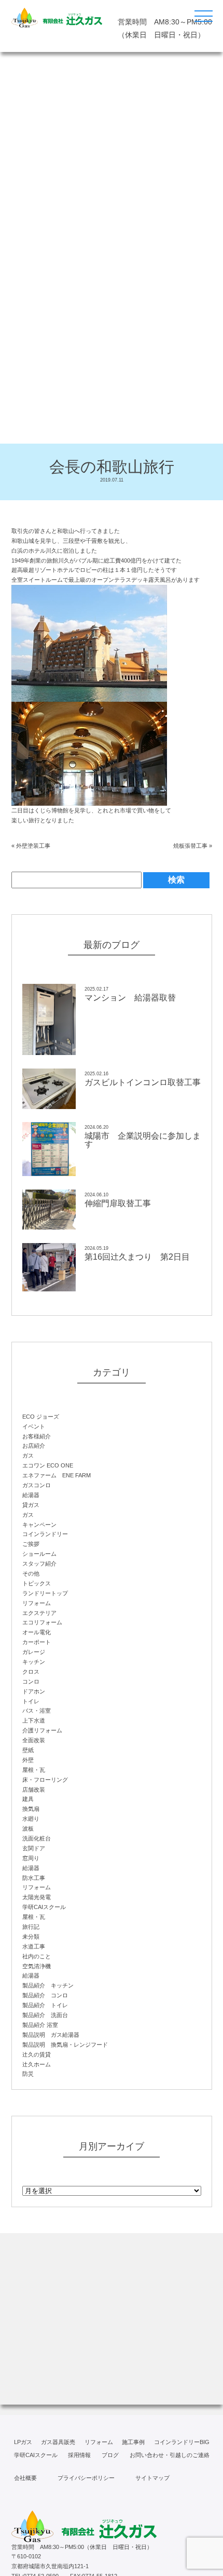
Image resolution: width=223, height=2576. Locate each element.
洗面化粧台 (37, 1838)
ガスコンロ (37, 1485)
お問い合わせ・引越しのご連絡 (170, 2455)
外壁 (28, 1760)
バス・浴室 (37, 1711)
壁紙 (28, 1750)
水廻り (31, 1819)
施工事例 (133, 2442)
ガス (28, 1456)
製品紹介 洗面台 (45, 2015)
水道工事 (34, 1946)
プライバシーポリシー (86, 2478)
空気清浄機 (37, 1966)
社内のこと (37, 1956)
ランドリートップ (45, 1593)
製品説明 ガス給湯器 (51, 2035)
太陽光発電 (37, 1897)
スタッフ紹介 (39, 1564)
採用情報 (79, 2455)
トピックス (37, 1583)
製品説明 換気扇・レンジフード (65, 2045)
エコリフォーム (42, 1622)
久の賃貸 (37, 2054)
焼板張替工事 (190, 846)
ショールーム (39, 1554)
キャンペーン (39, 1525)
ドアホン (34, 1691)
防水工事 (34, 1878)
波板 (28, 1828)
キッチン (34, 1662)
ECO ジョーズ (41, 1417)
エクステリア (39, 1613)
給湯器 (31, 1495)
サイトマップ (152, 2478)
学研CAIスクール (44, 1907)
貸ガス (31, 1505)
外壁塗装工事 (33, 846)
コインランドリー (45, 1534)
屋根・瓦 (34, 1770)
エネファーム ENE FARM (57, 1475)
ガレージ (34, 1652)
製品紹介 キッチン (48, 1985)
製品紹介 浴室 (40, 2025)
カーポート (37, 1642)
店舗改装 (34, 1790)
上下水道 (34, 1720)
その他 (31, 1573)
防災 (28, 2074)
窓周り (31, 1858)
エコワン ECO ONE (48, 1465)
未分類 (31, 1937)
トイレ (31, 1701)
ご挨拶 (31, 1544)
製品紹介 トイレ (45, 2005)
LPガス (23, 2442)
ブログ (110, 2455)
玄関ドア (34, 1848)
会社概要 (25, 2478)
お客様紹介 (37, 1436)
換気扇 (31, 1809)
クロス (31, 1672)
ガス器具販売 (58, 2442)
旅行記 (31, 1927)
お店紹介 (34, 1446)
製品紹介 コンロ (45, 1995)
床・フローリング (45, 1780)
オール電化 (37, 1632)
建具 (28, 1799)
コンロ (31, 1681)
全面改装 (34, 1740)
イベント (34, 1426)
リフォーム (37, 1603)
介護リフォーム (42, 1730)
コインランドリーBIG (182, 2442)
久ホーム (37, 2064)
